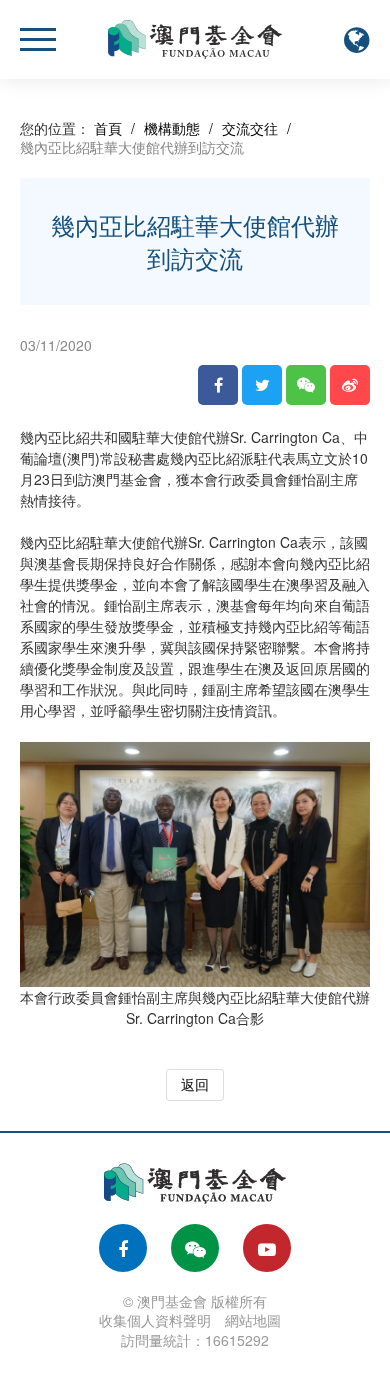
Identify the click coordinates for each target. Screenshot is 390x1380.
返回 (195, 1084)
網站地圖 (253, 1320)
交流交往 (250, 128)
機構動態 (172, 128)
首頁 (108, 128)
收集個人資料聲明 (155, 1320)
